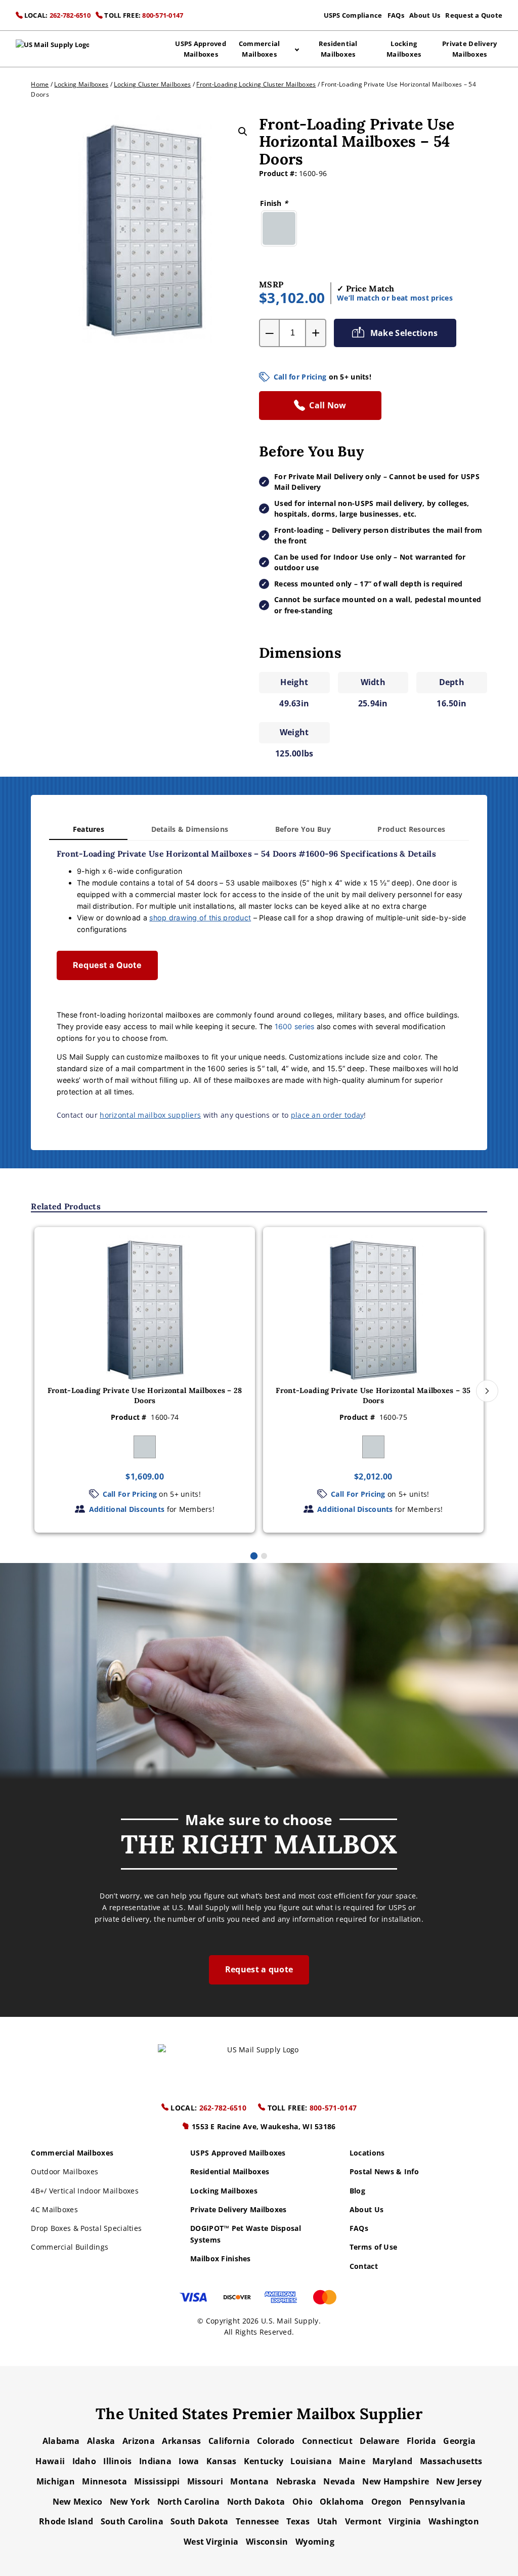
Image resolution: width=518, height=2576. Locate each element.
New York (130, 2502)
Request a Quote (474, 15)
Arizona (139, 2441)
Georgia (459, 2441)
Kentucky (264, 2461)
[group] (145, 1380)
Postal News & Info (384, 2171)
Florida (421, 2441)
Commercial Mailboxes (260, 49)
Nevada (339, 2481)
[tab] (254, 1555)
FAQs (396, 15)
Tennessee (257, 2521)
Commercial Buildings (70, 2247)
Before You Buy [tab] (303, 829)
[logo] (53, 49)
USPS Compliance (353, 15)
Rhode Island (66, 2521)
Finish (274, 203)
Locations (367, 2153)
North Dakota (256, 2502)
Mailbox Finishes (221, 2258)
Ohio (303, 2502)
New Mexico (78, 2502)
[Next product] (487, 1391)
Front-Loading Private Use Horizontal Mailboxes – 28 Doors (145, 1396)
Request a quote (259, 1969)
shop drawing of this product (200, 918)
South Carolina (132, 2521)
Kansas (222, 2461)
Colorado (276, 2441)
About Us (425, 15)
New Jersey (459, 2481)
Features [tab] (89, 829)
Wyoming (315, 2542)
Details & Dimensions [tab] (190, 829)
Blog (357, 2191)
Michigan (56, 2481)
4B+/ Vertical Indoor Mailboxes (85, 2191)
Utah (328, 2521)
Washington (454, 2521)
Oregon (387, 2502)
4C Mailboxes (54, 2209)
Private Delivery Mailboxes (469, 49)
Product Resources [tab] (411, 829)
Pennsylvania (437, 2502)
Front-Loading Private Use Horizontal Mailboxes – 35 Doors (373, 1396)
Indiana (155, 2461)
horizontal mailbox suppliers (150, 1115)
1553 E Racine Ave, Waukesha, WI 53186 (263, 2126)
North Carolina (189, 2502)
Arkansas (181, 2441)
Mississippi (157, 2481)
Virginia (405, 2521)
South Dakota (199, 2521)
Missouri (205, 2481)
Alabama (61, 2441)
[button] (243, 132)
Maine (352, 2461)
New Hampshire (396, 2481)
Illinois (117, 2461)
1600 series (295, 1026)
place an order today (328, 1115)
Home (40, 84)
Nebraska (296, 2481)
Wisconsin (267, 2542)
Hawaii (50, 2461)
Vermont (363, 2521)
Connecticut (327, 2441)
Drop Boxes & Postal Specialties (86, 2228)
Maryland (392, 2461)
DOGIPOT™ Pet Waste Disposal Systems (246, 2234)
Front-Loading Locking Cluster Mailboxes (256, 84)
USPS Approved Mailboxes (200, 49)
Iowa (189, 2461)
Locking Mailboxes (404, 49)
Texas (298, 2521)
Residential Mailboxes (338, 49)
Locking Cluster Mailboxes (152, 84)
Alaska (101, 2441)
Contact (364, 2266)
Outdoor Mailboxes (64, 2171)
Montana (249, 2481)
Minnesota (104, 2481)
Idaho (84, 2461)
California (229, 2441)
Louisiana (311, 2461)
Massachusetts (451, 2461)
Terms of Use (373, 2247)
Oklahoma (342, 2502)
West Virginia (211, 2542)
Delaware (379, 2441)
